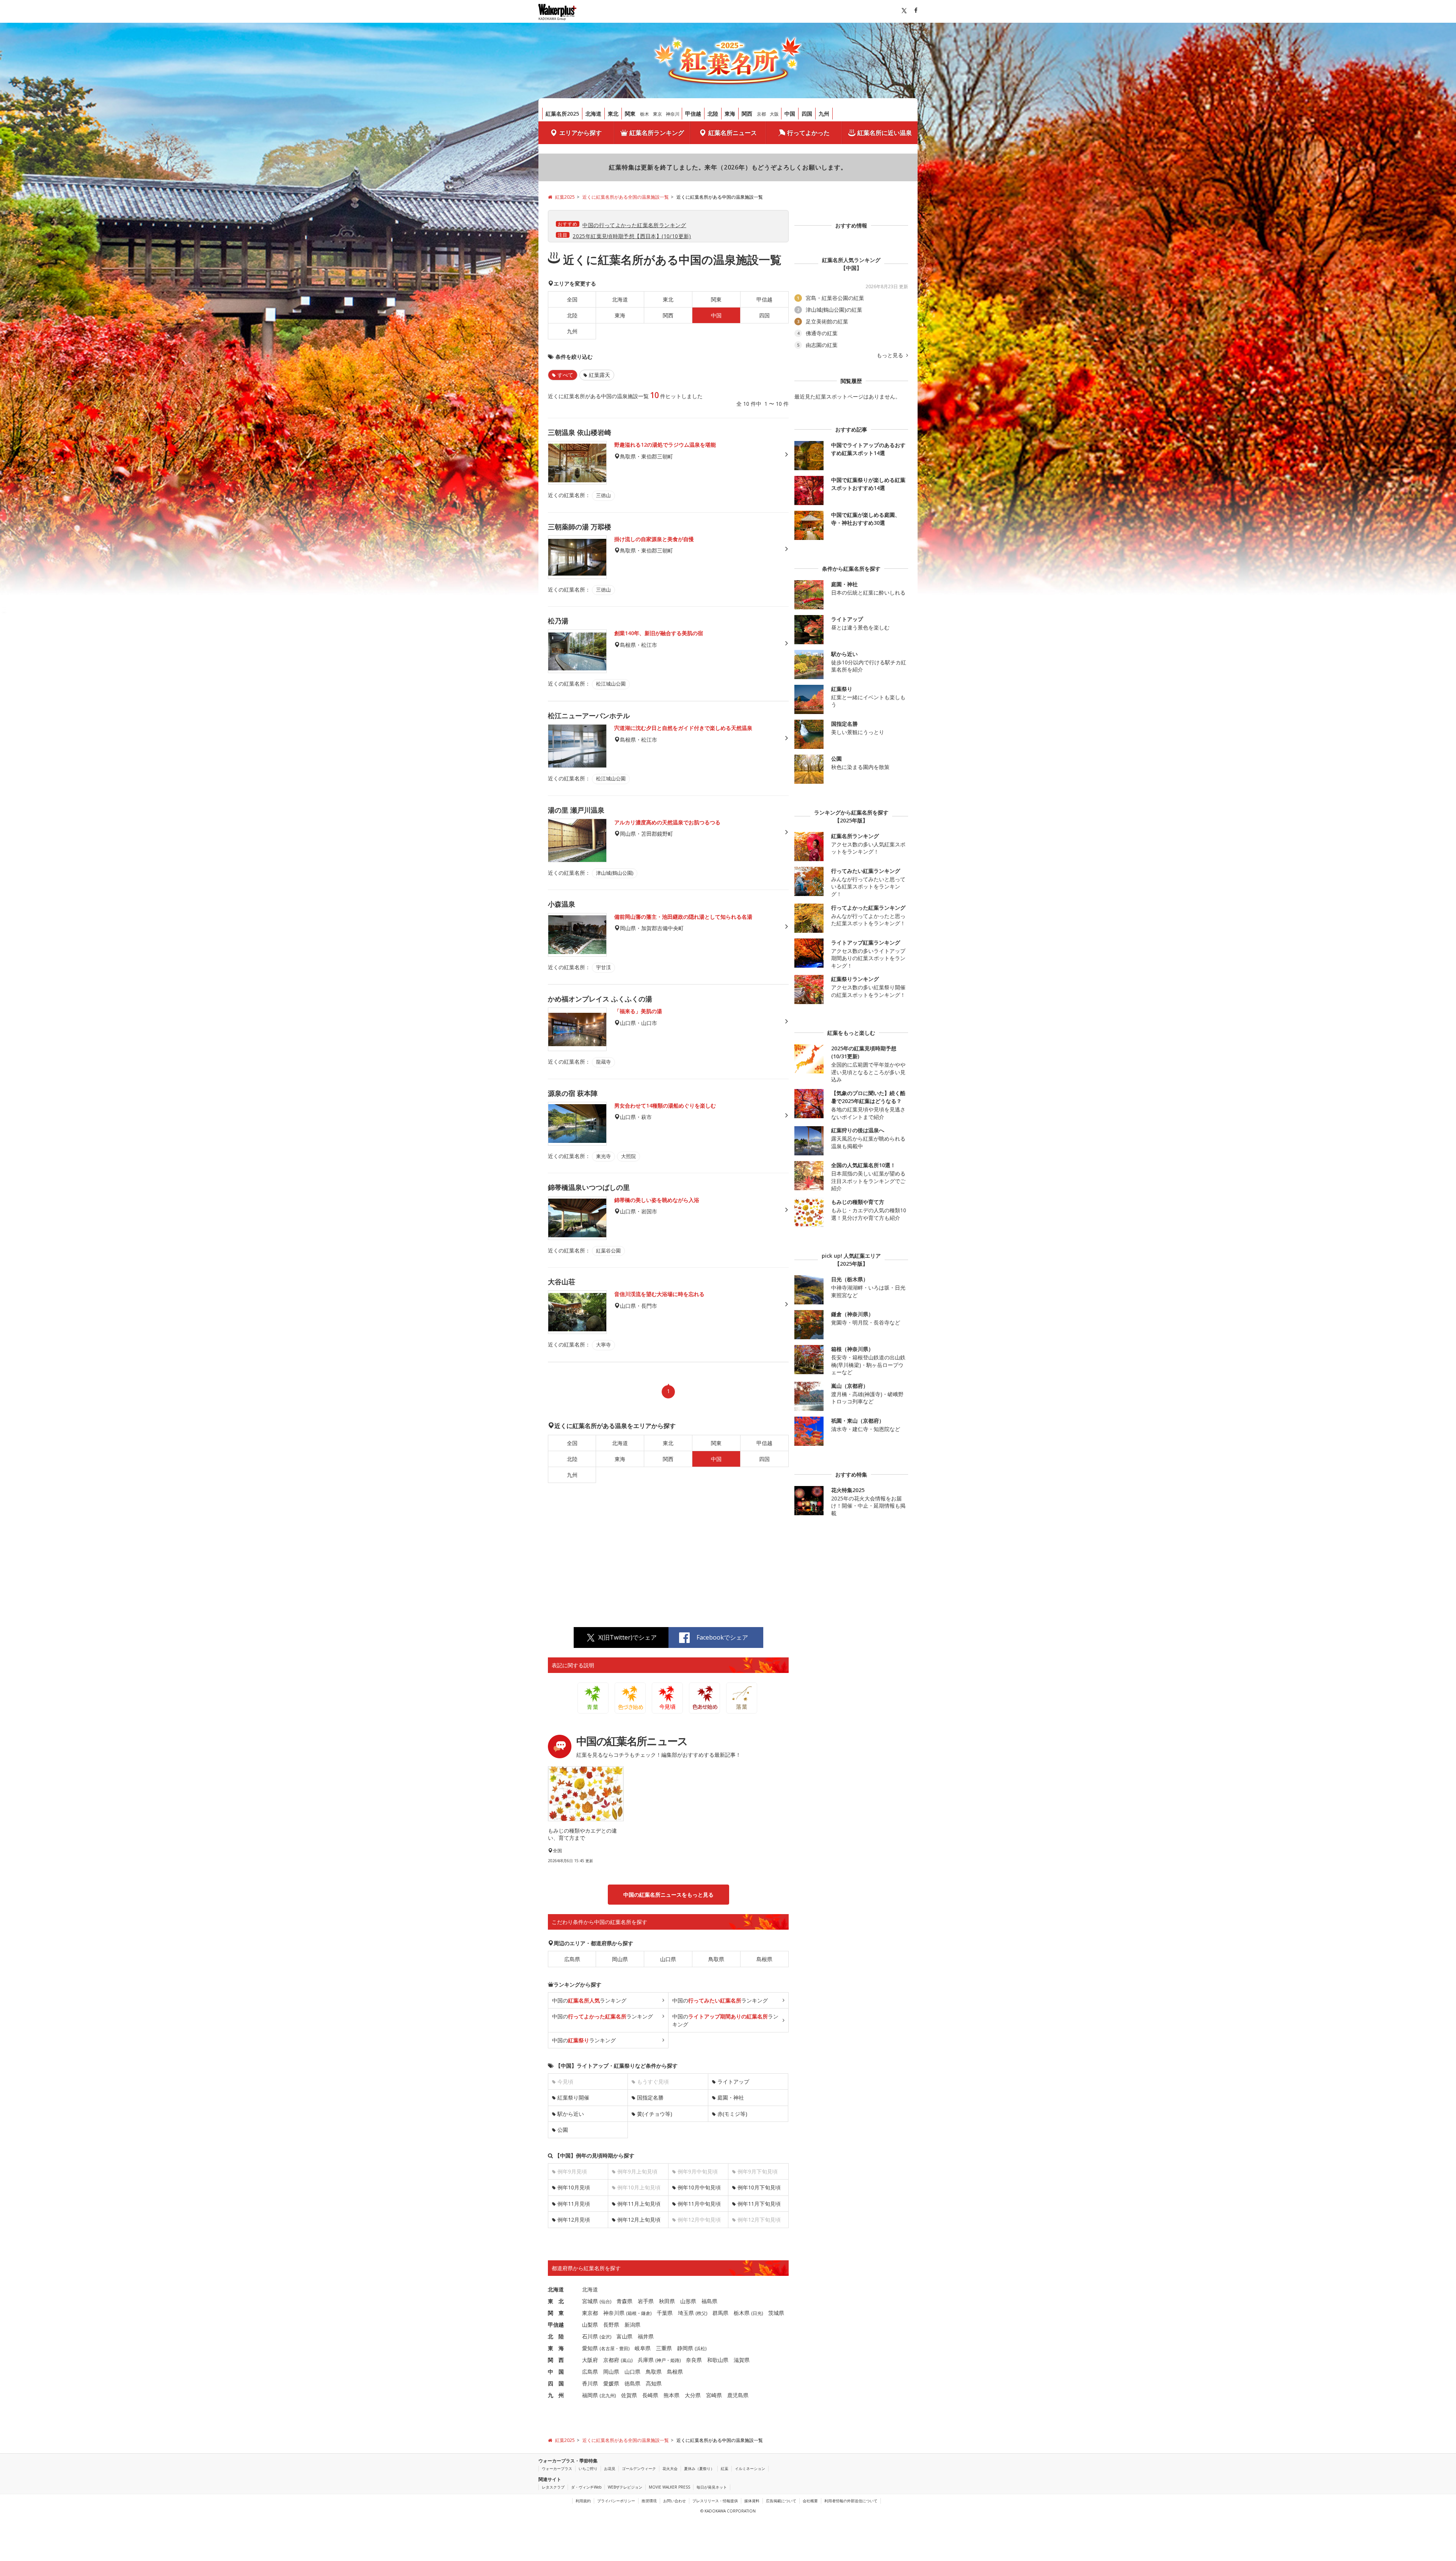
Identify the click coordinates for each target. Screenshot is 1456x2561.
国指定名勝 (650, 2097)
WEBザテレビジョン (625, 2487)
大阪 (774, 114)
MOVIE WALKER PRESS (669, 2487)
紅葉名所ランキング (657, 133)
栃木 (645, 114)
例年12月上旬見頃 (639, 2220)
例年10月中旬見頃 (699, 2187)
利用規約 (583, 2501)
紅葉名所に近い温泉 (885, 133)
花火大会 (670, 2468)
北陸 (713, 114)
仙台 (606, 2301)
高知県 (654, 2383)
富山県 (624, 2336)
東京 (657, 114)
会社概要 (810, 2501)
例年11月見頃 (574, 2204)
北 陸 (556, 2336)
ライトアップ (733, 2082)
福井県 (646, 2336)
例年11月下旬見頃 (759, 2204)
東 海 (556, 2348)
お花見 (610, 2468)
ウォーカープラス (557, 2468)
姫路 (675, 2360)
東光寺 (603, 1156)
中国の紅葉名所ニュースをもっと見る (668, 1895)
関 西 (556, 2360)
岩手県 (646, 2301)
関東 (630, 114)
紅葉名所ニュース (733, 133)
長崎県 (650, 2395)
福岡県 (590, 2395)
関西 (747, 114)
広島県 (572, 1959)
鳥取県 (716, 1959)
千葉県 (665, 2313)
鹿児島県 (738, 2395)
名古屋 (608, 2348)
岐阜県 (643, 2348)
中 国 (556, 2372)
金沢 (606, 2337)
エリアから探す (581, 133)
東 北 (556, 2301)
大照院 (628, 1156)
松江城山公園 (611, 684)
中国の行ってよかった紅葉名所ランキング (634, 225)
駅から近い (571, 2114)
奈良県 (694, 2360)
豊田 (624, 2348)
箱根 (632, 2313)
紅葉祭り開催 (573, 2097)
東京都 (590, 2313)
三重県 (664, 2348)
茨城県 (776, 2313)
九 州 (556, 2395)
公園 (563, 2130)
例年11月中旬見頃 (699, 2204)
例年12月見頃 (574, 2220)
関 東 (556, 2313)
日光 (757, 2313)
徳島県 (632, 2383)
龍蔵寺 (603, 1062)
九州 (824, 114)
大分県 (693, 2395)
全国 (572, 299)
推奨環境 (649, 2501)
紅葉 (725, 2468)
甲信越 (693, 114)
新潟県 (632, 2325)
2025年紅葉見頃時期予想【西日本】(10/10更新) (632, 236)
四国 (807, 114)
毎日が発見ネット (712, 2487)
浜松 (701, 2348)
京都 (761, 114)
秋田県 (667, 2301)
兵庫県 (646, 2360)
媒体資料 (752, 2501)
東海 (730, 114)
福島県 (709, 2301)
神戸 (661, 2360)
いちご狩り (588, 2468)
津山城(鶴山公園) (615, 873)
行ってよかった (808, 133)
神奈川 (673, 114)
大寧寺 (603, 1345)
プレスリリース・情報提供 (715, 2501)
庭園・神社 (731, 2097)
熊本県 (672, 2395)
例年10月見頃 (574, 2187)
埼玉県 (686, 2313)
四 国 (556, 2383)
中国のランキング (589, 2000)
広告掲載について (781, 2501)
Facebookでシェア (722, 1637)
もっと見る (891, 355)
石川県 (590, 2336)
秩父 (701, 2313)
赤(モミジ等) (732, 2114)
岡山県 (620, 1959)
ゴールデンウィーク (639, 2468)
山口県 (668, 1959)
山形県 (688, 2301)
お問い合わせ (675, 2501)
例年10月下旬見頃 (759, 2187)
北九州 (608, 2395)
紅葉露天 (599, 375)
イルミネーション (750, 2468)
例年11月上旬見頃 (639, 2204)
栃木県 (742, 2313)
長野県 (611, 2325)
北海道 (593, 114)
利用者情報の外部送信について (851, 2501)
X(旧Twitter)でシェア (628, 1637)
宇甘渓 (603, 967)
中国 (790, 114)
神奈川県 (614, 2313)
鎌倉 (646, 2313)
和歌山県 (718, 2360)
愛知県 (590, 2348)
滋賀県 (742, 2360)
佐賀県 (629, 2395)
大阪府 (590, 2360)
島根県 (764, 1959)
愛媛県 (611, 2383)
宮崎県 (714, 2395)
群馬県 (720, 2313)
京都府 (611, 2360)
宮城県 (590, 2301)
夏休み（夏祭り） (699, 2468)
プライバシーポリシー (616, 2501)
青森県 (624, 2301)
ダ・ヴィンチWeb (586, 2487)
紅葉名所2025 (562, 114)
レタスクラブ (553, 2487)
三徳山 (603, 495)
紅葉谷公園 (608, 1251)
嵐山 (627, 2360)
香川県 (590, 2383)
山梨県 (590, 2325)
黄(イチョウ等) (655, 2114)
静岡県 (685, 2348)
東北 (613, 114)
